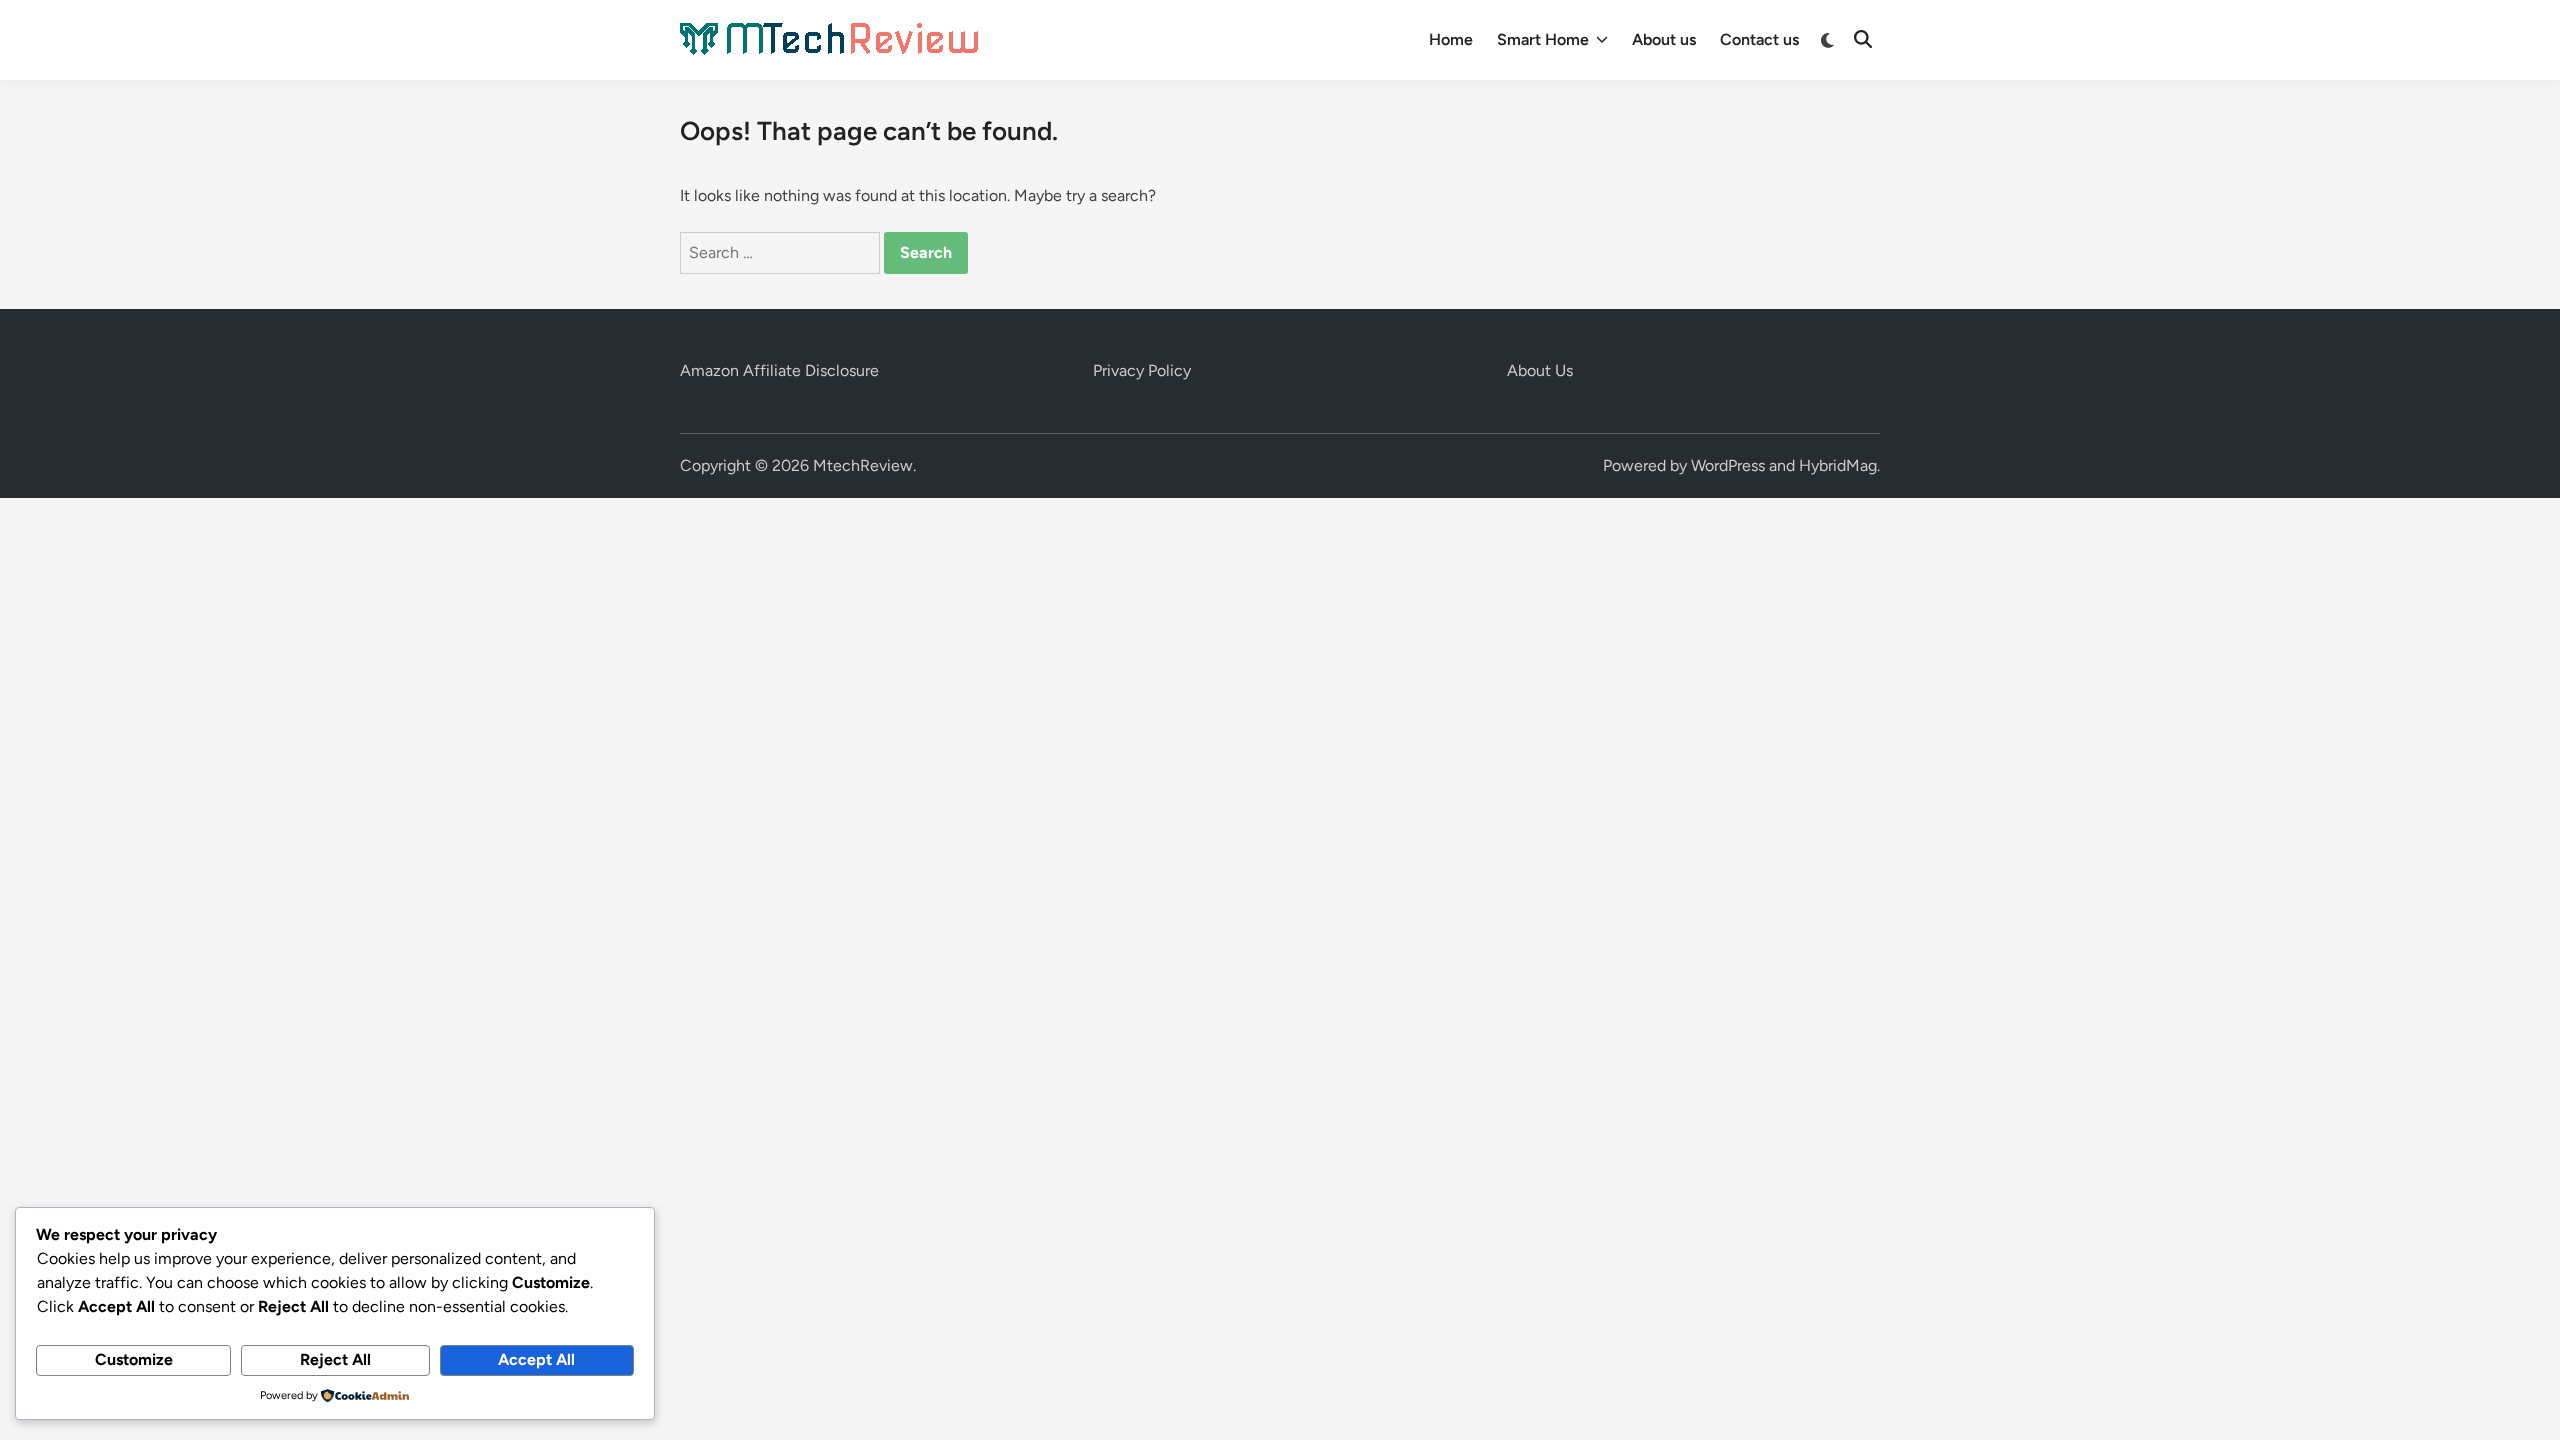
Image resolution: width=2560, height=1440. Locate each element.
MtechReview (863, 465)
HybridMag (1838, 465)
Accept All (536, 1359)
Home (1451, 39)
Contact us (1759, 39)
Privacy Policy (1142, 370)
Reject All (335, 1359)
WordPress (1728, 465)
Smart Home (1543, 39)
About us (1664, 39)
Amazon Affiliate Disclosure (779, 370)
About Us (1540, 370)
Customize (134, 1359)
